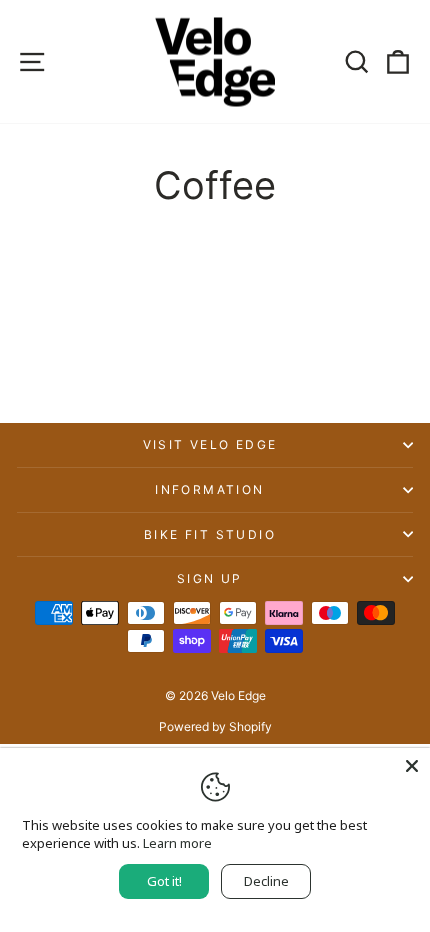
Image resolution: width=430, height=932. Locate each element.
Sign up (210, 578)
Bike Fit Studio (210, 534)
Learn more (177, 843)
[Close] (412, 766)
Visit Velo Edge (210, 444)
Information (209, 489)
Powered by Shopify (215, 726)
